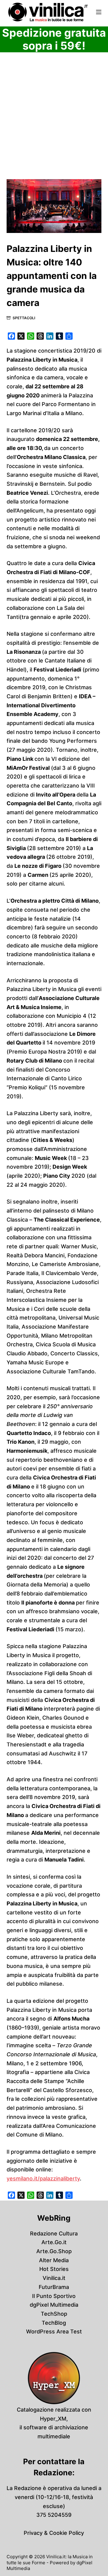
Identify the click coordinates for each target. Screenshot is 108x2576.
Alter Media (54, 2260)
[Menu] (99, 12)
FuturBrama (54, 2287)
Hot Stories (54, 2269)
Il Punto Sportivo (54, 2296)
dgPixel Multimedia (54, 2305)
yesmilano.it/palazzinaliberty (43, 2178)
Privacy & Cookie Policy (54, 2533)
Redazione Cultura (54, 2233)
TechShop (54, 2314)
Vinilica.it (54, 2278)
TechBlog (54, 2323)
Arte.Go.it (54, 2242)
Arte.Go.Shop (54, 2251)
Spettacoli (24, 318)
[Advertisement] (54, 123)
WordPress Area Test (54, 2331)
